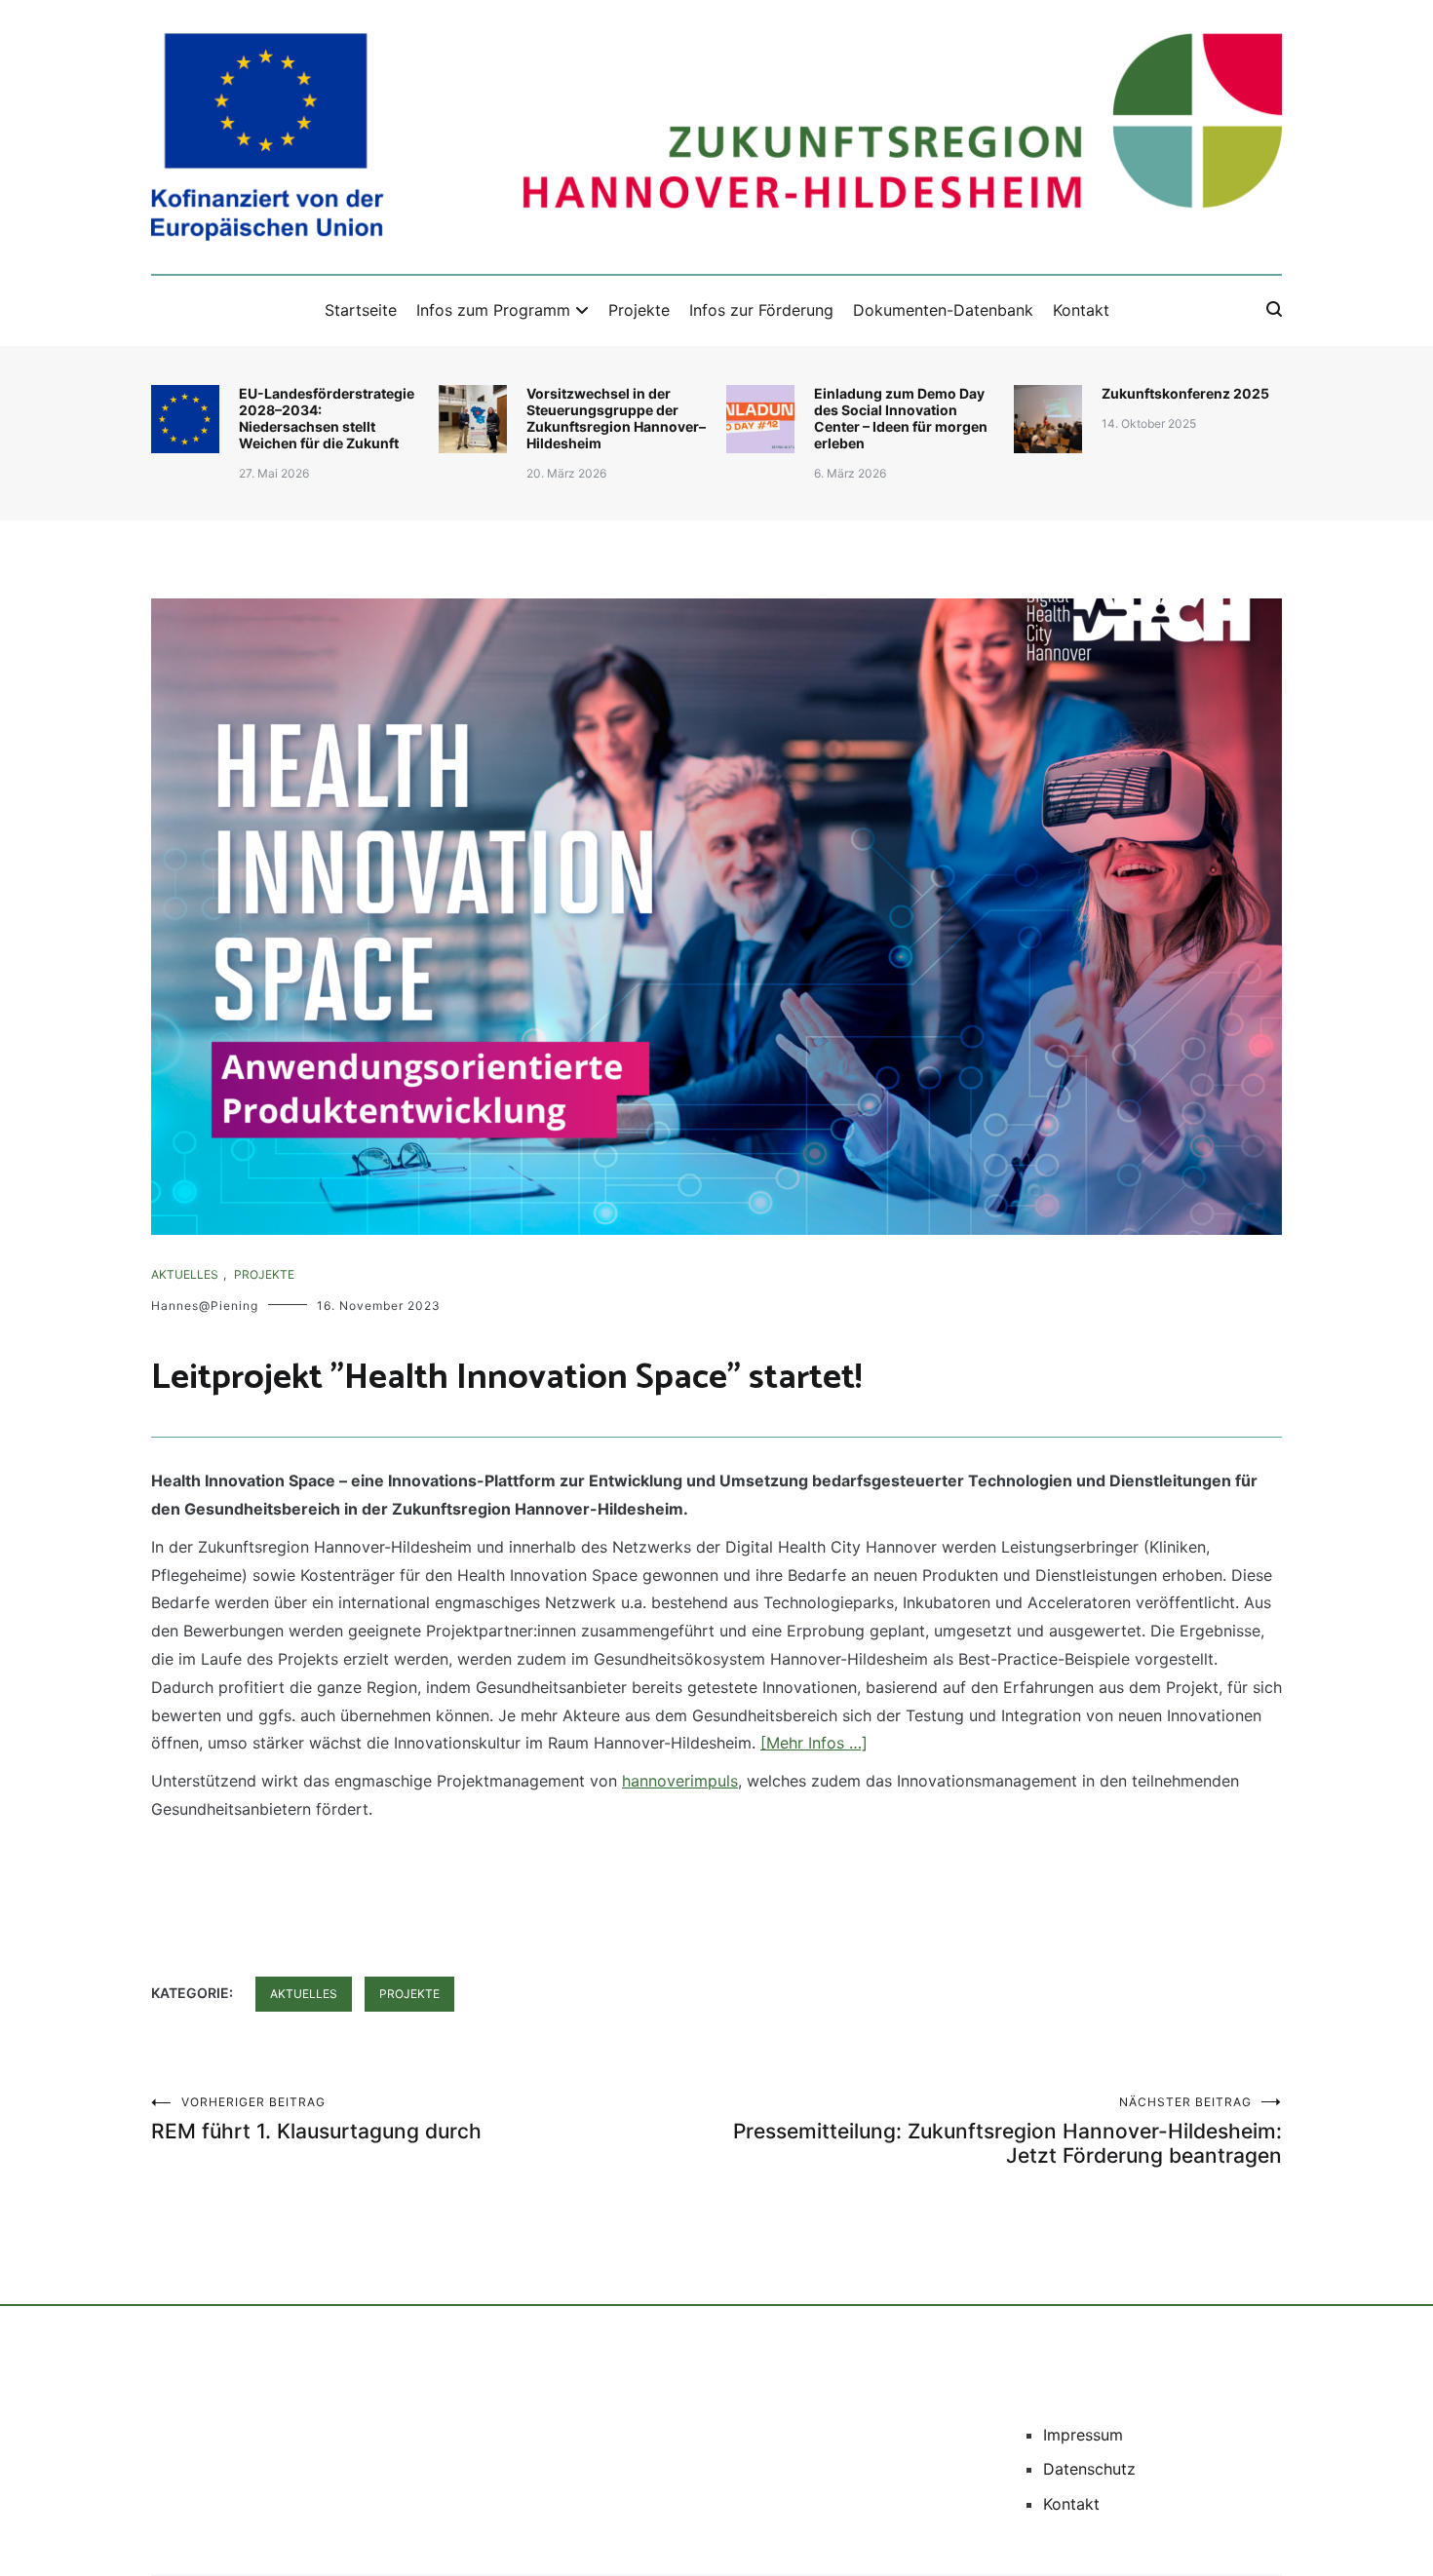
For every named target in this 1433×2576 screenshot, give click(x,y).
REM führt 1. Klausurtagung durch (316, 2119)
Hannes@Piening (205, 1306)
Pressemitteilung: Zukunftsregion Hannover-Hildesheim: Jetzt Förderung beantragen (1007, 2131)
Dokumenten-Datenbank (943, 310)
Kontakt (1081, 310)
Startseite (361, 310)
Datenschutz (1089, 2469)
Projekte (639, 310)
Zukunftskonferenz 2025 (1185, 393)
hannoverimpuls (680, 1781)
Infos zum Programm (493, 310)
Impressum (1083, 2435)
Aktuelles (185, 1274)
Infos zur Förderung (761, 310)
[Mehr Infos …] (814, 1743)
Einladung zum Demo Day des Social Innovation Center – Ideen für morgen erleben (901, 418)
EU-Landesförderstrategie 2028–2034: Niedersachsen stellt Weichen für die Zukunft (327, 418)
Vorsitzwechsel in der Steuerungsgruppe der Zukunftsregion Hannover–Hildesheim (616, 418)
